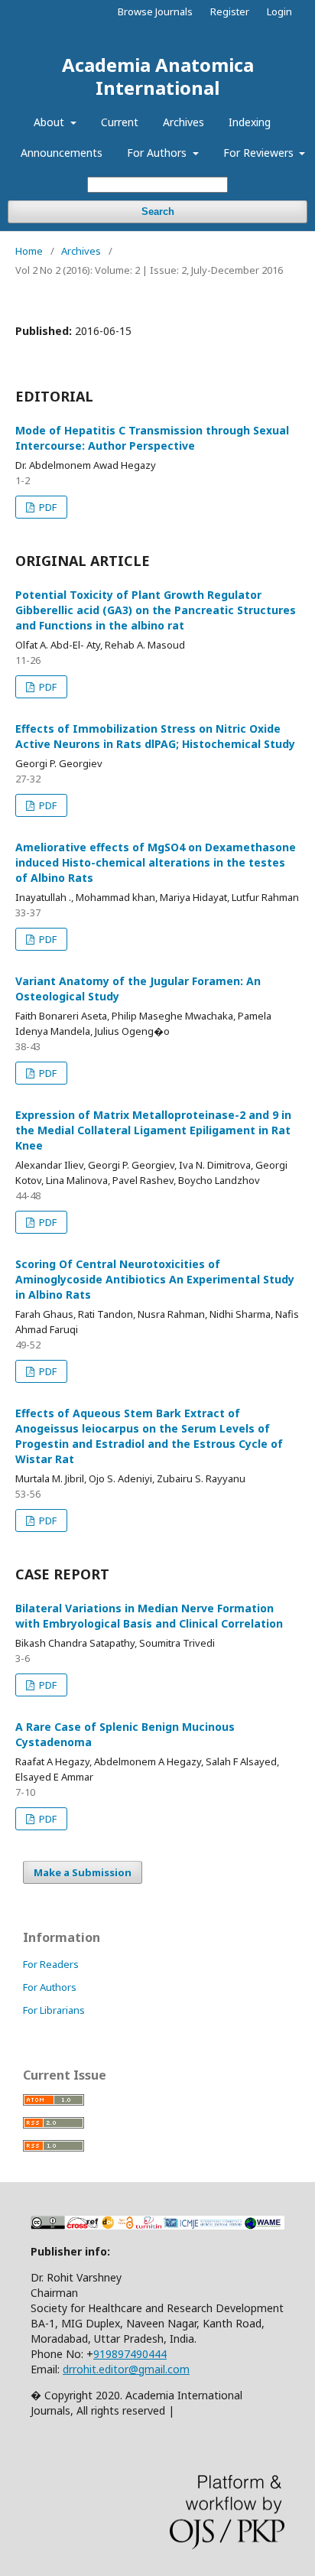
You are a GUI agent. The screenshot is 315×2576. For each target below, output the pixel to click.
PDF (47, 507)
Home (29, 251)
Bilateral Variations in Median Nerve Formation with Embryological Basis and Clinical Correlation (149, 1616)
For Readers (51, 1964)
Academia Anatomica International (158, 76)
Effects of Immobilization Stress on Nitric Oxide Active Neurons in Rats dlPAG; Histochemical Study (155, 736)
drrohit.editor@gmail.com (126, 2369)
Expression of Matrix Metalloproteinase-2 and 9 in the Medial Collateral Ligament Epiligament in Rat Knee (153, 1130)
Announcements (62, 153)
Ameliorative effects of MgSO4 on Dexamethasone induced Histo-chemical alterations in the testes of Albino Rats (156, 862)
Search (158, 211)
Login (279, 11)
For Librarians (54, 2010)
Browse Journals (155, 11)
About (50, 122)
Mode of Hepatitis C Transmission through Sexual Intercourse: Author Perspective (152, 438)
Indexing (250, 122)
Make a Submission (83, 1872)
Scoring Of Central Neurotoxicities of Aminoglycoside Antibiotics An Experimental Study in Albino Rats (155, 1279)
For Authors (158, 153)
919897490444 (130, 2354)
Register (230, 11)
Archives (183, 122)
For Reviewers (260, 153)
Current (120, 122)
